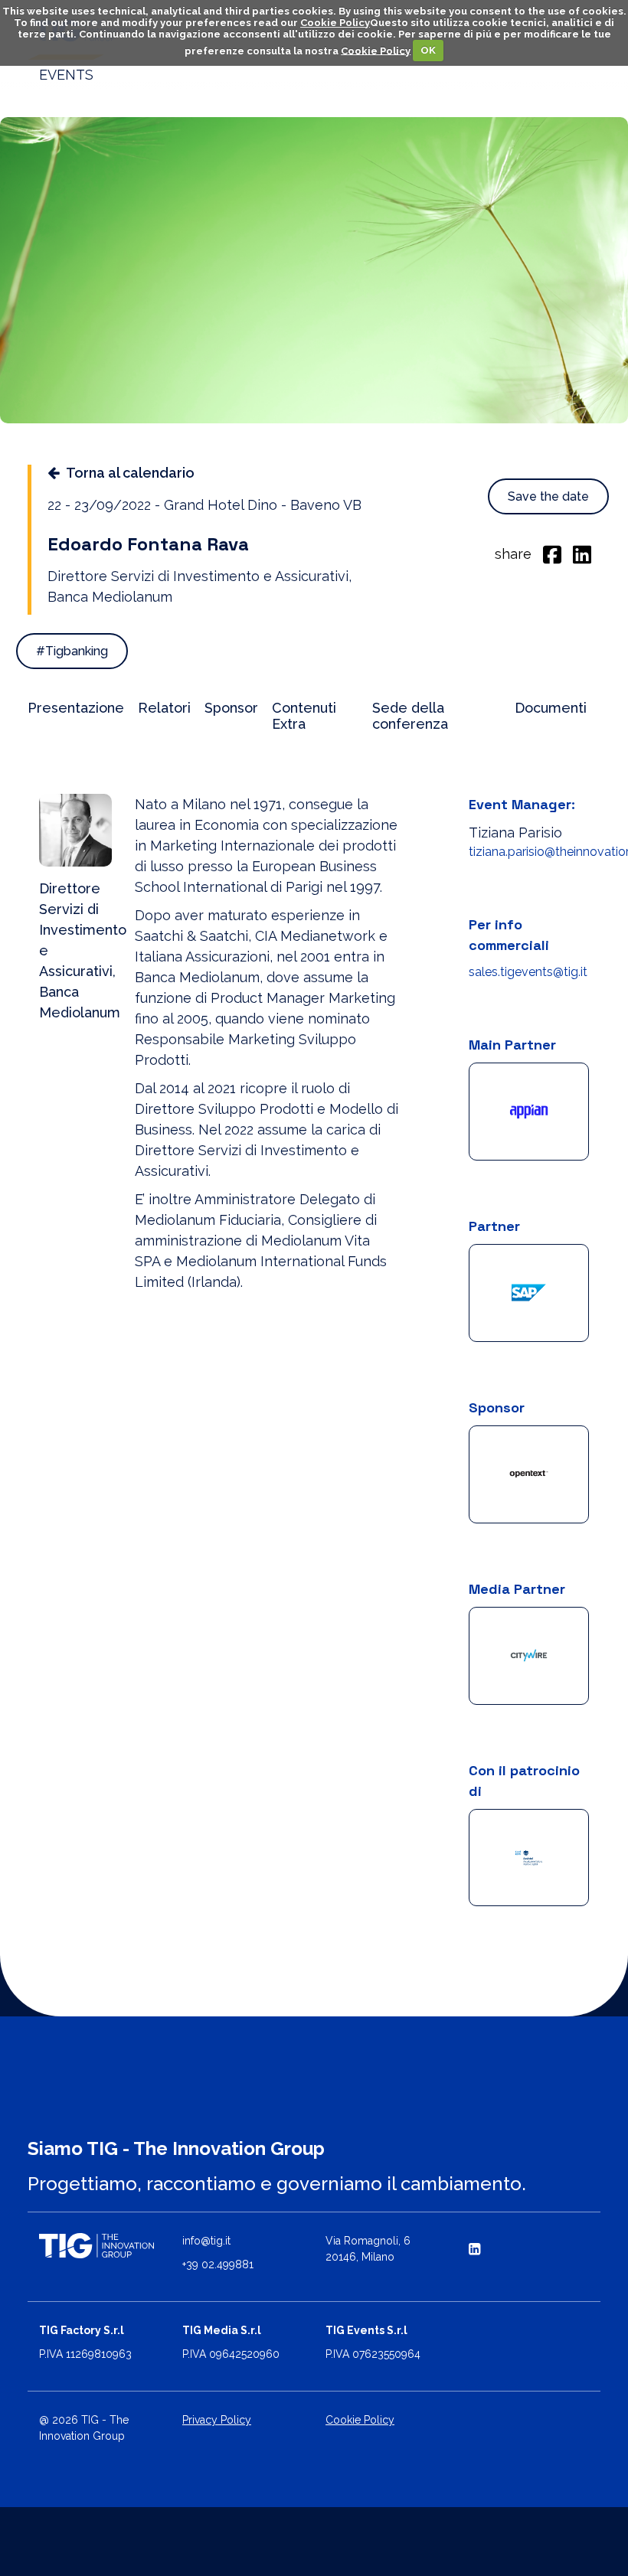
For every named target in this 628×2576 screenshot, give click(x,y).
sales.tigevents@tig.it (528, 972)
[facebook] (552, 553)
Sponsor (231, 708)
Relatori (164, 708)
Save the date (548, 496)
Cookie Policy (335, 23)
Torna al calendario (130, 473)
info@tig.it (206, 2241)
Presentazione (76, 708)
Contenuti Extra (304, 716)
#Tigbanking (72, 651)
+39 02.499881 (218, 2264)
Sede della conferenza (410, 716)
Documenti (551, 708)
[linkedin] (582, 553)
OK (428, 50)
